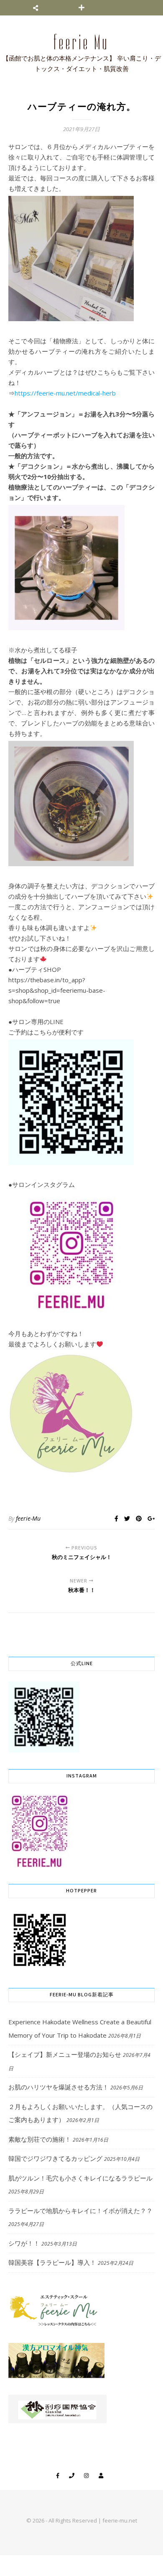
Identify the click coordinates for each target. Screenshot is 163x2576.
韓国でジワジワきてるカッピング (55, 2158)
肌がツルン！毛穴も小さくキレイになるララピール (80, 2178)
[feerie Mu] (81, 53)
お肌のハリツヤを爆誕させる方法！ (59, 2087)
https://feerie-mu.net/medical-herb (65, 393)
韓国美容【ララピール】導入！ (52, 2262)
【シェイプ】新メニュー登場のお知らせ (65, 2054)
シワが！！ (24, 2243)
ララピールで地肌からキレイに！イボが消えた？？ (80, 2211)
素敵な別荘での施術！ (40, 2139)
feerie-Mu (28, 1518)
